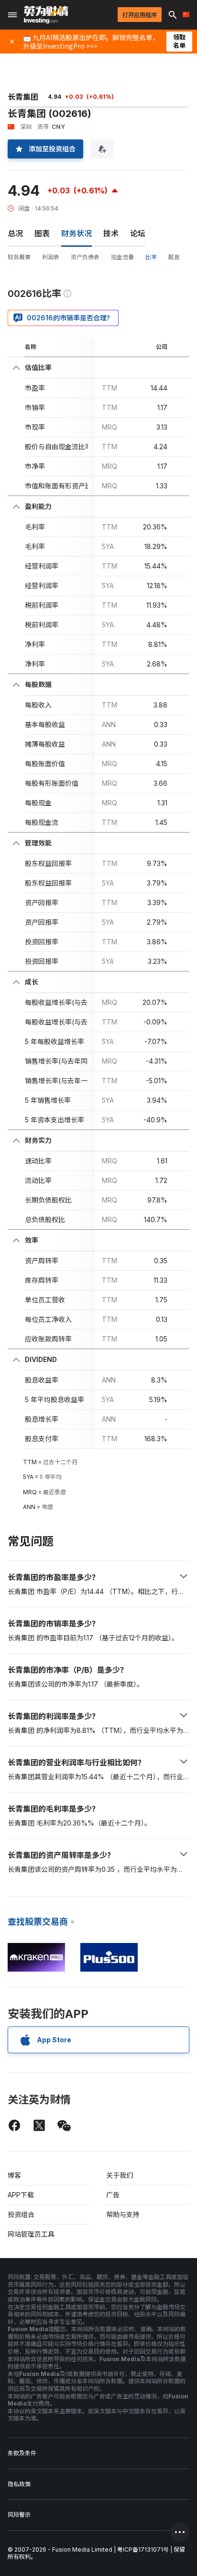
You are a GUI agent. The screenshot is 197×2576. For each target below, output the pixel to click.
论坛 (138, 233)
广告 (113, 2195)
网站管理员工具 (31, 2234)
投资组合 (21, 2214)
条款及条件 (22, 2453)
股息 (174, 257)
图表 (42, 233)
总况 (15, 233)
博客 (14, 2175)
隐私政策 (19, 2484)
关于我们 (120, 2175)
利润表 (51, 257)
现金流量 (122, 257)
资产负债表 (85, 257)
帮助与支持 (123, 2214)
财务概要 (19, 257)
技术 (111, 233)
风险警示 (19, 2515)
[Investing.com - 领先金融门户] (46, 15)
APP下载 (21, 2195)
